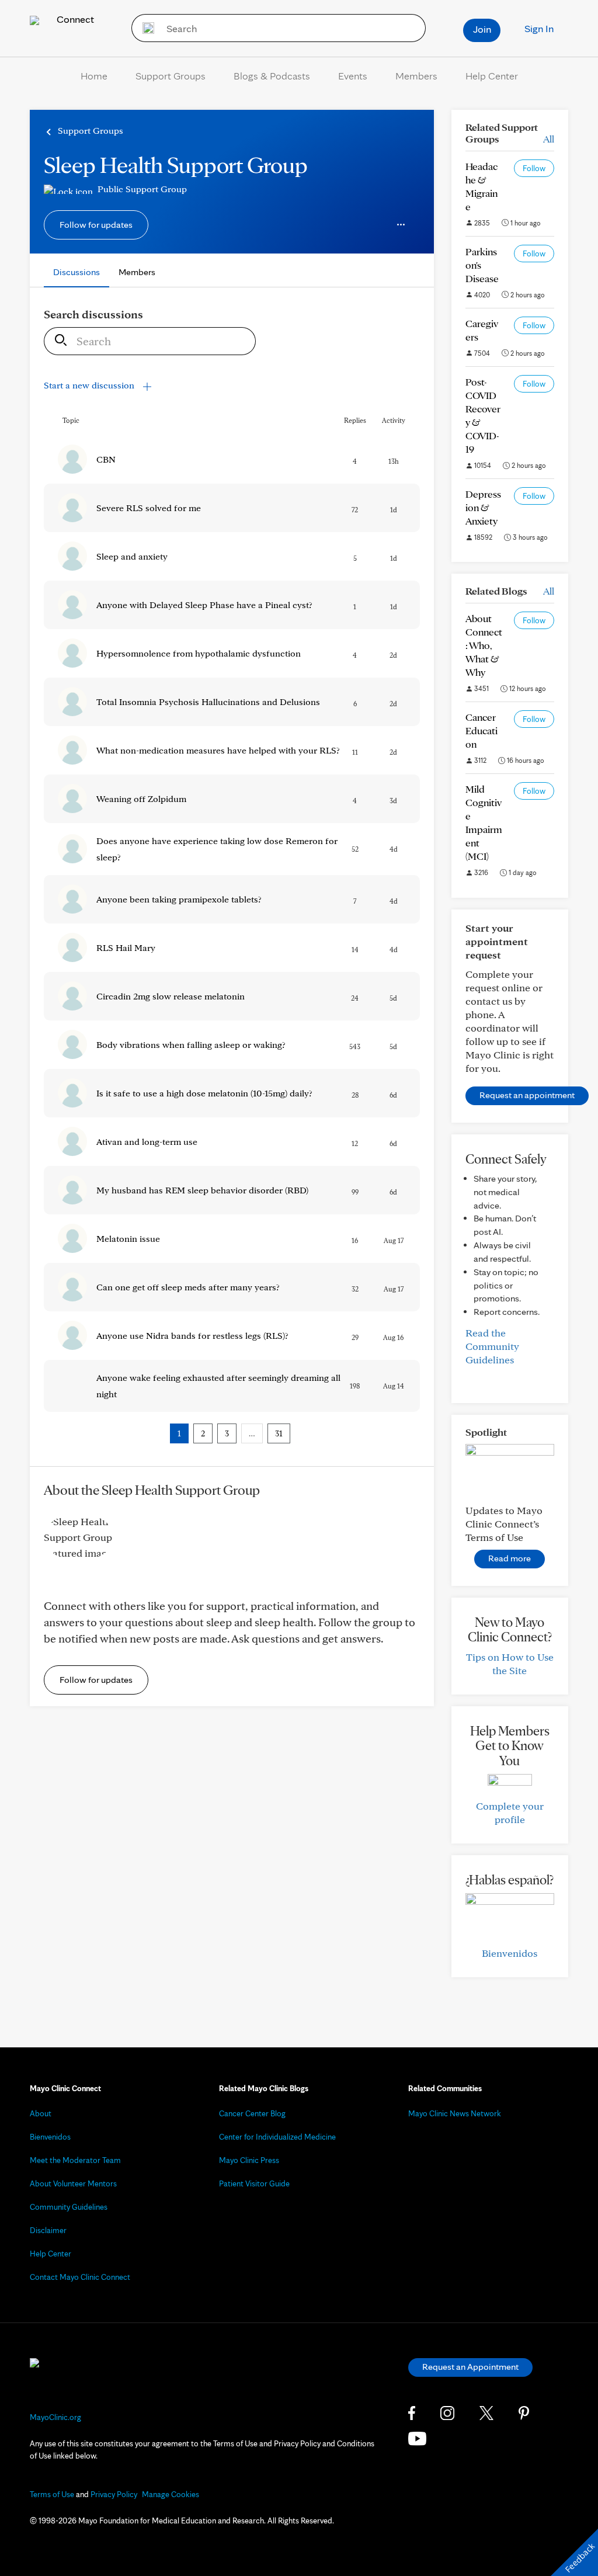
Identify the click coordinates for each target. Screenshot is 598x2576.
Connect (74, 19)
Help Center (492, 76)
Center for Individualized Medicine (277, 2137)
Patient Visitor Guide (254, 2183)
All (549, 139)
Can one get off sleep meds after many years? (188, 1287)
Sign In (539, 28)
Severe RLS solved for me (149, 508)
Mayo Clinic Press (249, 2160)
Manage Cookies (171, 2494)
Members (416, 76)
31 (279, 1433)
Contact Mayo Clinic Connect (80, 2277)
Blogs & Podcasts (272, 76)
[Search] (145, 28)
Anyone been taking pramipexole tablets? (179, 899)
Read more (510, 1558)
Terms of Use (52, 2494)
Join (482, 29)
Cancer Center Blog (252, 2113)
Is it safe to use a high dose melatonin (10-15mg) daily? (204, 1093)
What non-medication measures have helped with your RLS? (218, 750)
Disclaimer (48, 2230)
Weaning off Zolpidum (141, 799)
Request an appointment (527, 1095)
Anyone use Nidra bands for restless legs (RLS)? (192, 1336)
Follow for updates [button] (96, 225)
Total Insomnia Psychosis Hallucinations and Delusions (208, 702)
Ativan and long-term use (147, 1142)
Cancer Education (481, 730)
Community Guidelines (69, 2207)
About (41, 2113)
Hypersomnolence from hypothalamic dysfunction (199, 653)
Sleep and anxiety (132, 556)
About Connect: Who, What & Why (484, 645)
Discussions (77, 272)
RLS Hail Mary (126, 948)
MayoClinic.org (55, 2417)
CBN (106, 459)
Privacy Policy (114, 2494)
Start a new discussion (90, 385)
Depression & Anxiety (483, 507)
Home (94, 76)
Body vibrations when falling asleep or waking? (191, 1045)
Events (353, 76)
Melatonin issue (128, 1239)
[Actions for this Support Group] (401, 225)
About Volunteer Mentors (73, 2183)
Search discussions (93, 314)
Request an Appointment (470, 2367)
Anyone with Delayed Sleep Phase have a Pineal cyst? (204, 605)
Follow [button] (534, 168)
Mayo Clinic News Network (455, 2113)
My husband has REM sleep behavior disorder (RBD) (202, 1190)
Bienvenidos (510, 1953)
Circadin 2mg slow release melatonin (171, 996)
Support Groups (171, 76)
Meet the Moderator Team (75, 2160)
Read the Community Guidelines (492, 1346)
